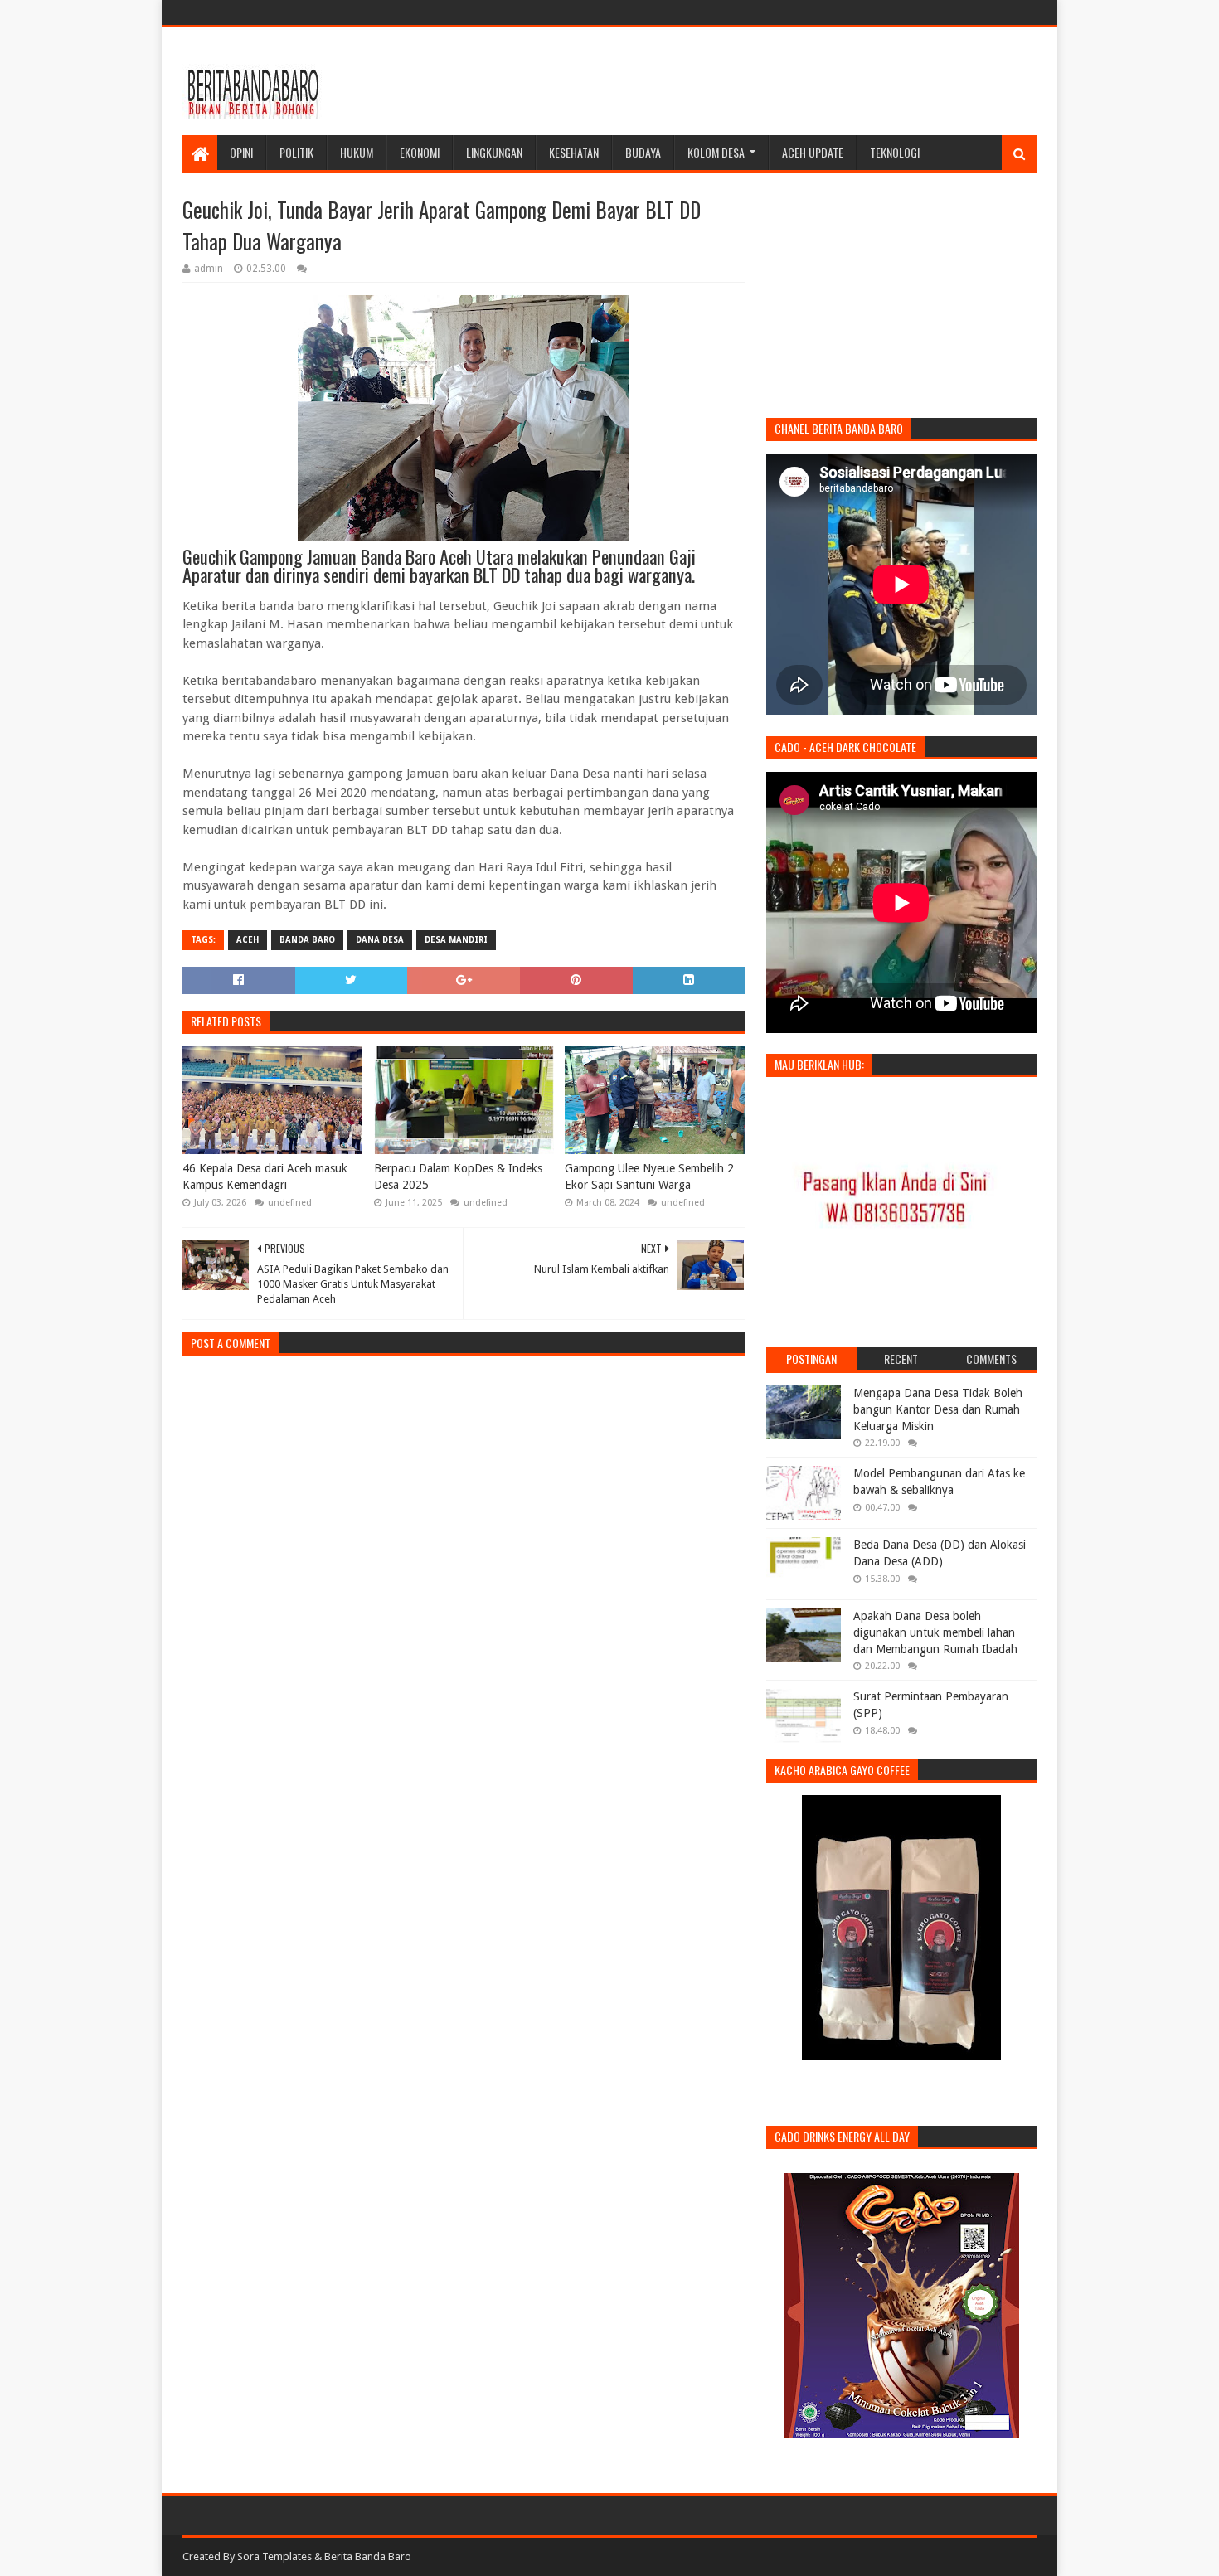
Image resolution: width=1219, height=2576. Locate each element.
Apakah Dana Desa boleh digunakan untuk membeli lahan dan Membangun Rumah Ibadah (935, 1632)
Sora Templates (274, 2557)
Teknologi (895, 152)
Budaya (643, 152)
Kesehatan (574, 152)
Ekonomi (420, 152)
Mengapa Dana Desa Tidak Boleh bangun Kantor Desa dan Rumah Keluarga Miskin (938, 1409)
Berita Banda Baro (368, 2557)
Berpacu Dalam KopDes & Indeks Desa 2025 (458, 1176)
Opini (241, 152)
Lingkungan (494, 152)
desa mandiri (456, 940)
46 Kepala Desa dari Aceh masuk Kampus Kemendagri (265, 1176)
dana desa (380, 940)
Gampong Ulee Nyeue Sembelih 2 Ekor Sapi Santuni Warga (649, 1176)
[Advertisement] (735, 81)
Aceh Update (813, 152)
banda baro (307, 940)
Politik (296, 152)
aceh (248, 940)
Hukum (357, 152)
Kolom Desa (716, 152)
